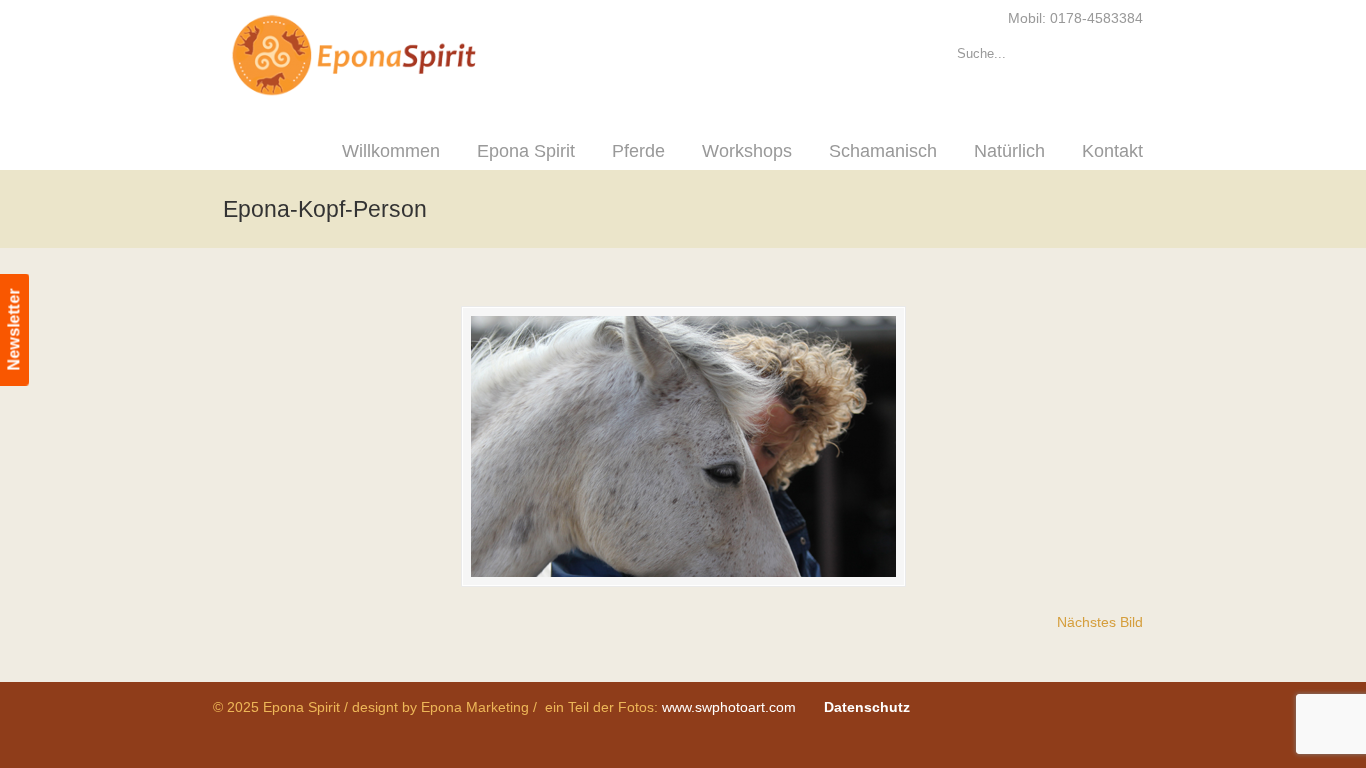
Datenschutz (867, 707)
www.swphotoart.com (729, 707)
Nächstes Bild (1100, 622)
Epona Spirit (398, 56)
